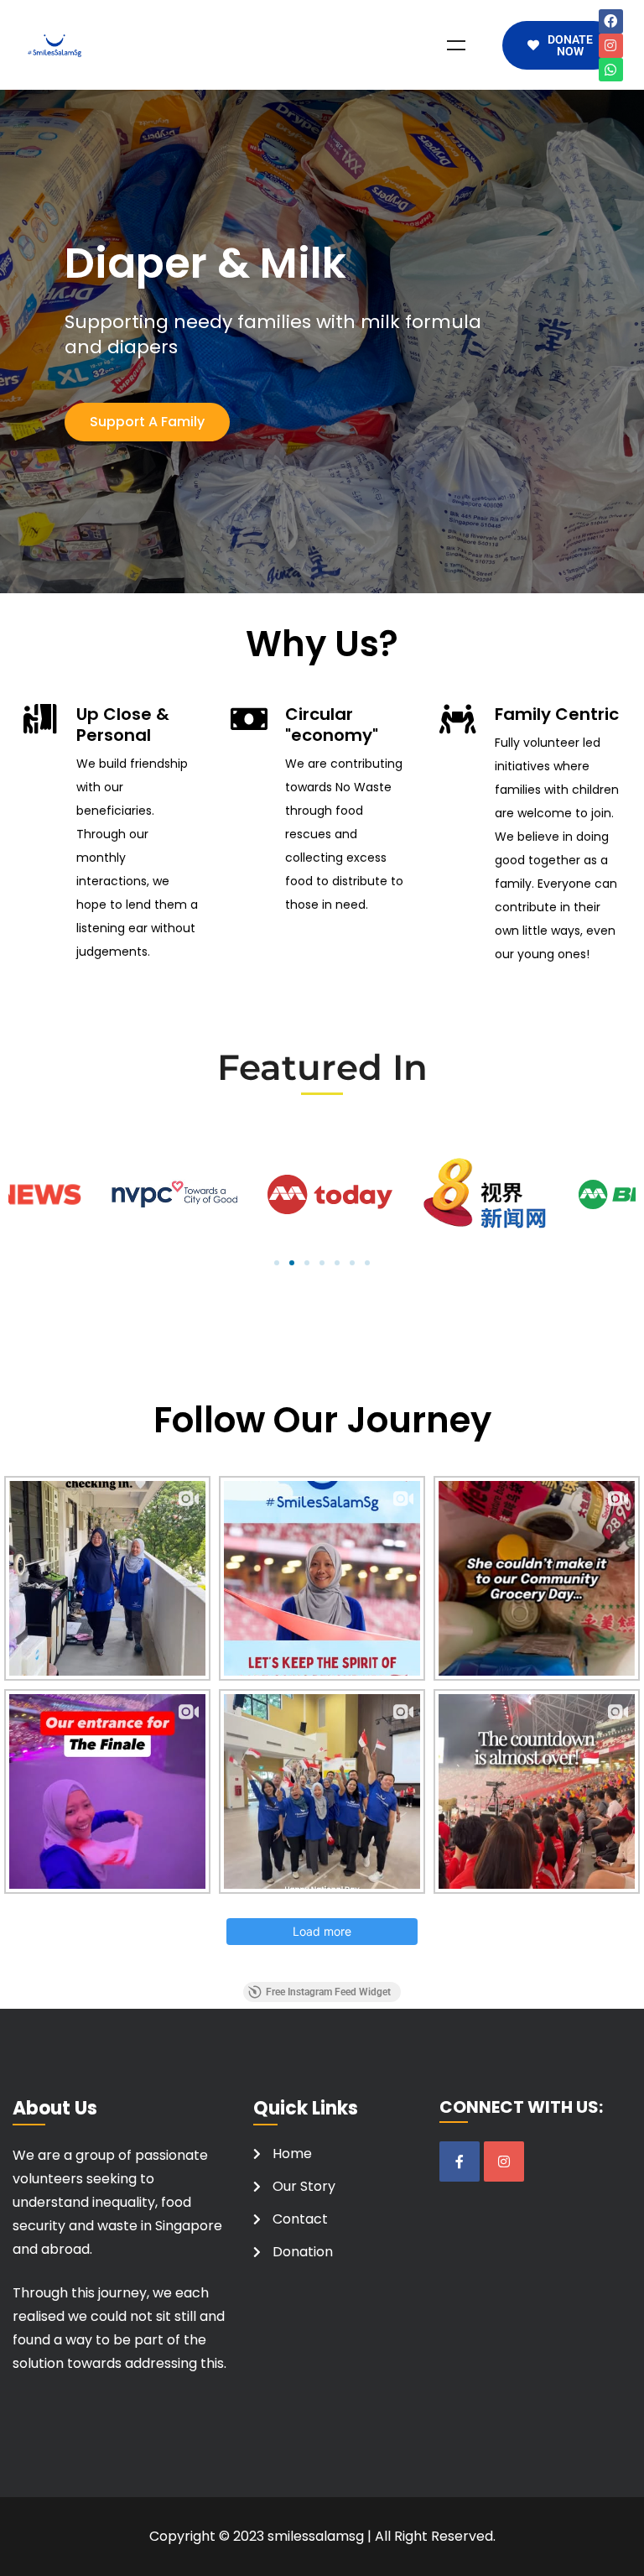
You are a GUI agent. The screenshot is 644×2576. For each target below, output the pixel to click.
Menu (456, 45)
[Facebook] (611, 21)
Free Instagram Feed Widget (328, 1992)
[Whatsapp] (611, 70)
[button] (277, 1263)
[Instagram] (611, 46)
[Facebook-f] (460, 2161)
